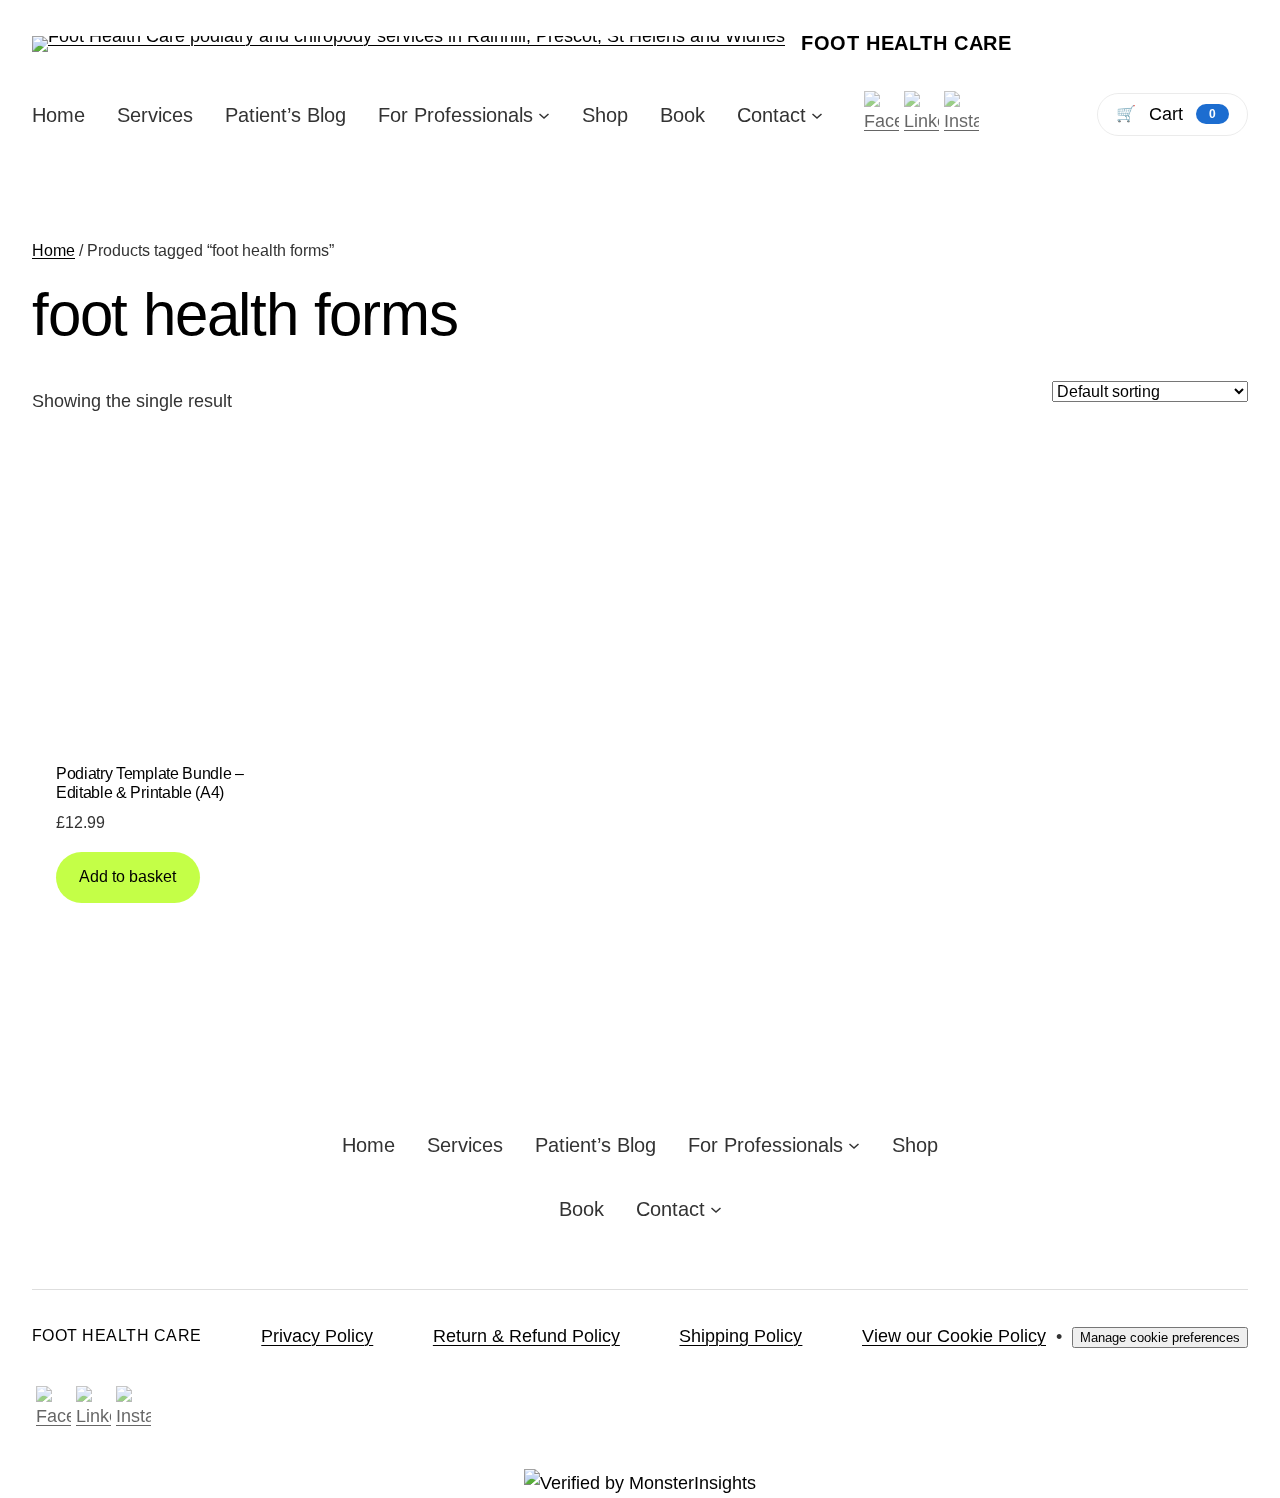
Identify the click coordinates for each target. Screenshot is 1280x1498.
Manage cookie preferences (1160, 1337)
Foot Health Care (906, 43)
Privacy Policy (317, 1336)
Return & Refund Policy (526, 1336)
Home (53, 250)
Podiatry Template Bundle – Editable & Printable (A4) (150, 782)
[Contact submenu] (817, 115)
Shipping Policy (740, 1336)
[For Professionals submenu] (544, 115)
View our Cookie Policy (954, 1336)
